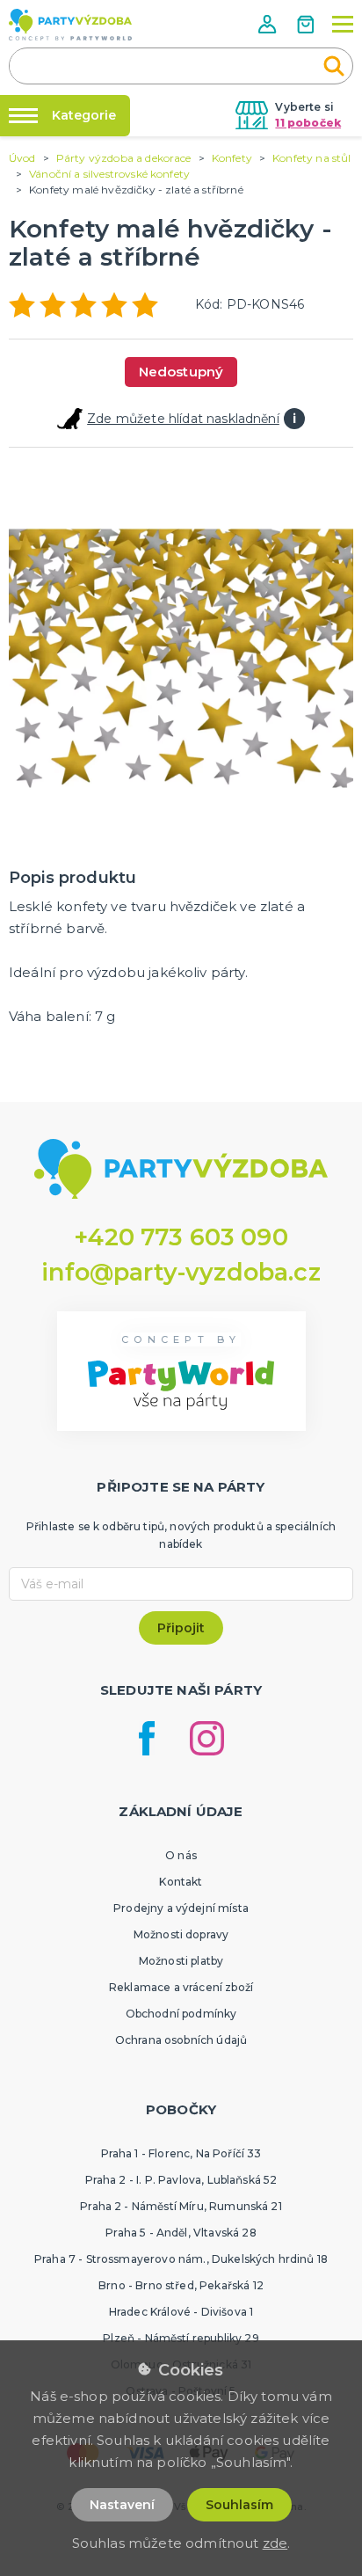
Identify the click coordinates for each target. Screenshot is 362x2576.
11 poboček (308, 123)
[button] (269, 24)
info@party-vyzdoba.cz (181, 1272)
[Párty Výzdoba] (70, 25)
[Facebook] (147, 1738)
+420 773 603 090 (181, 1237)
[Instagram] (207, 1738)
